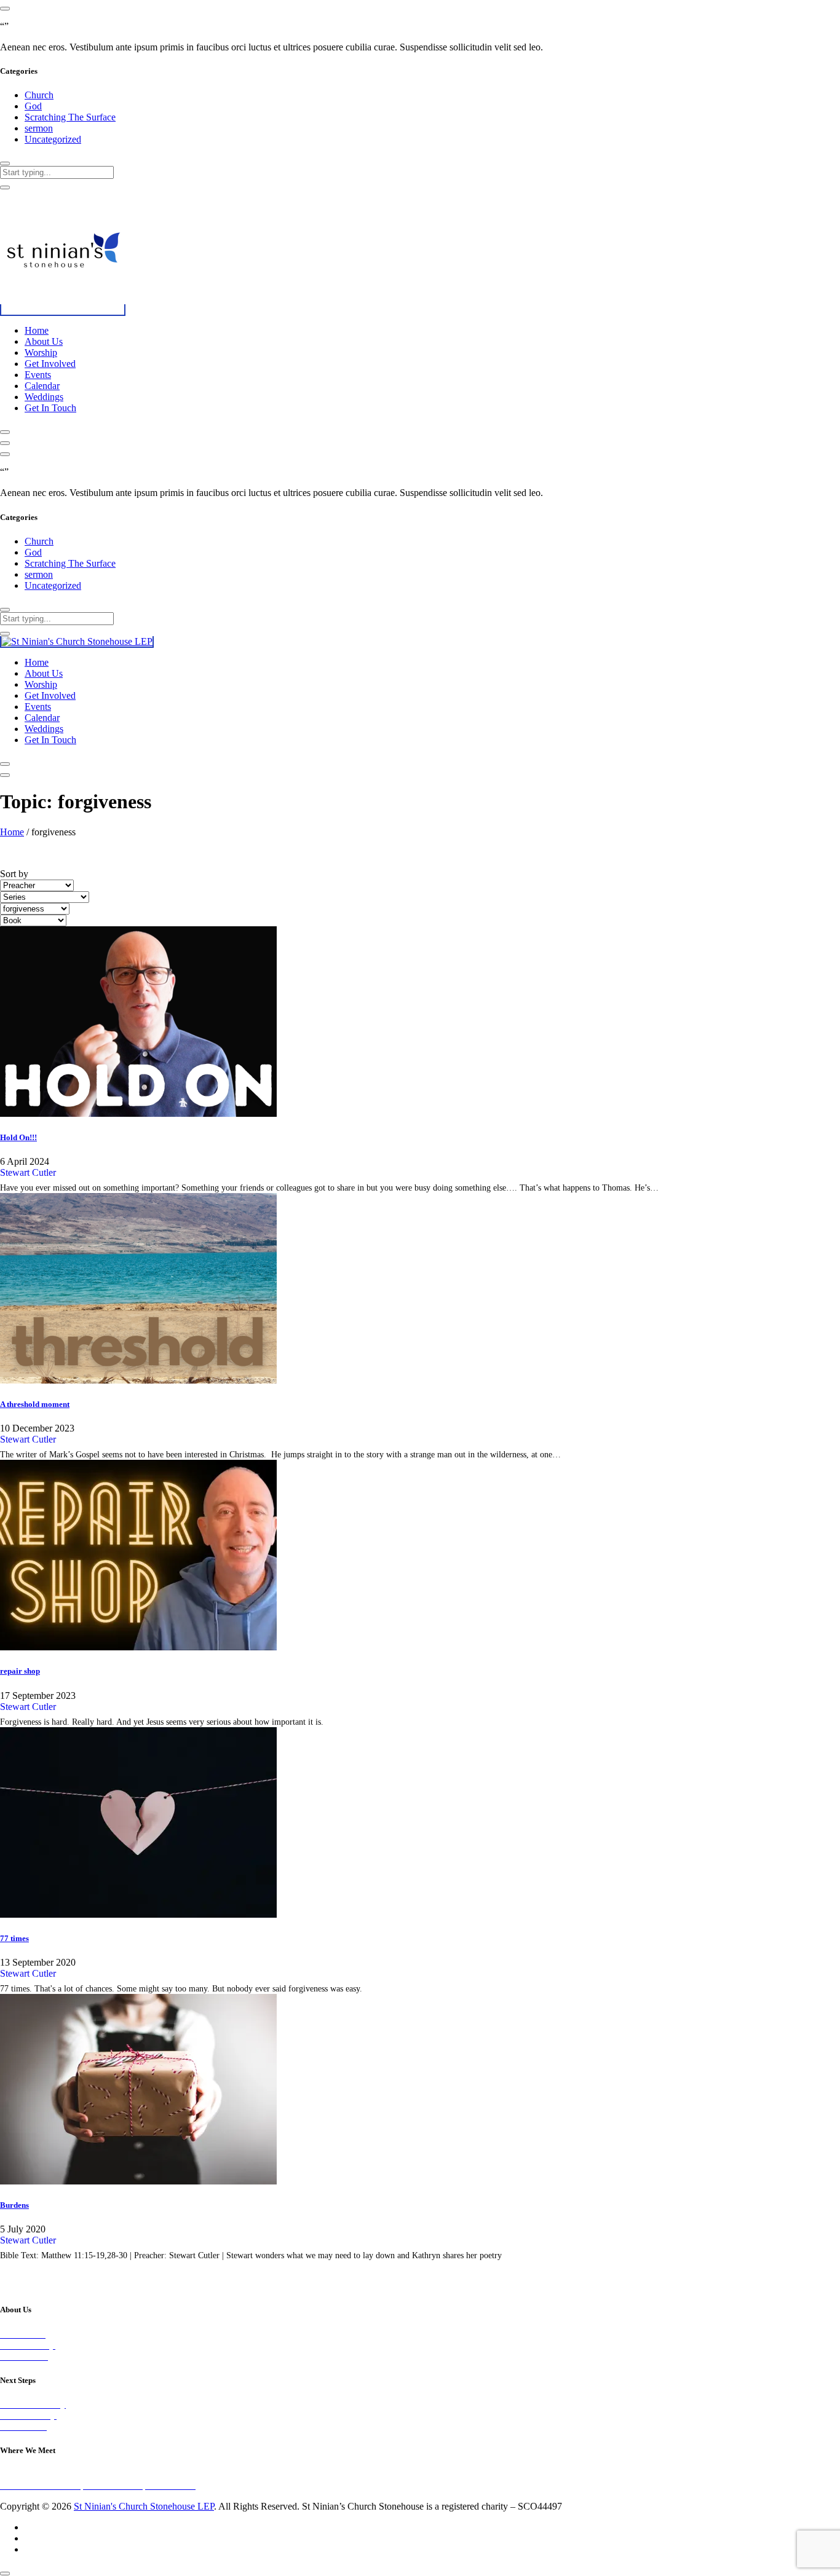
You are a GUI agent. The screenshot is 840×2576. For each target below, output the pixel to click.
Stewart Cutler (28, 1172)
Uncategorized (53, 139)
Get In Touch (50, 408)
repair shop (20, 1671)
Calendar (42, 386)
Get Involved (50, 364)
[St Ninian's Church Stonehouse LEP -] (63, 310)
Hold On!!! (18, 1137)
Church (39, 95)
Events (38, 375)
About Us (44, 341)
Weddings (44, 397)
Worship (41, 353)
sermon (39, 128)
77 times (14, 1938)
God (33, 106)
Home (37, 330)
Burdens (14, 2205)
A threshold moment (35, 1404)
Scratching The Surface (70, 117)
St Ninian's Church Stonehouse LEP (144, 2506)
